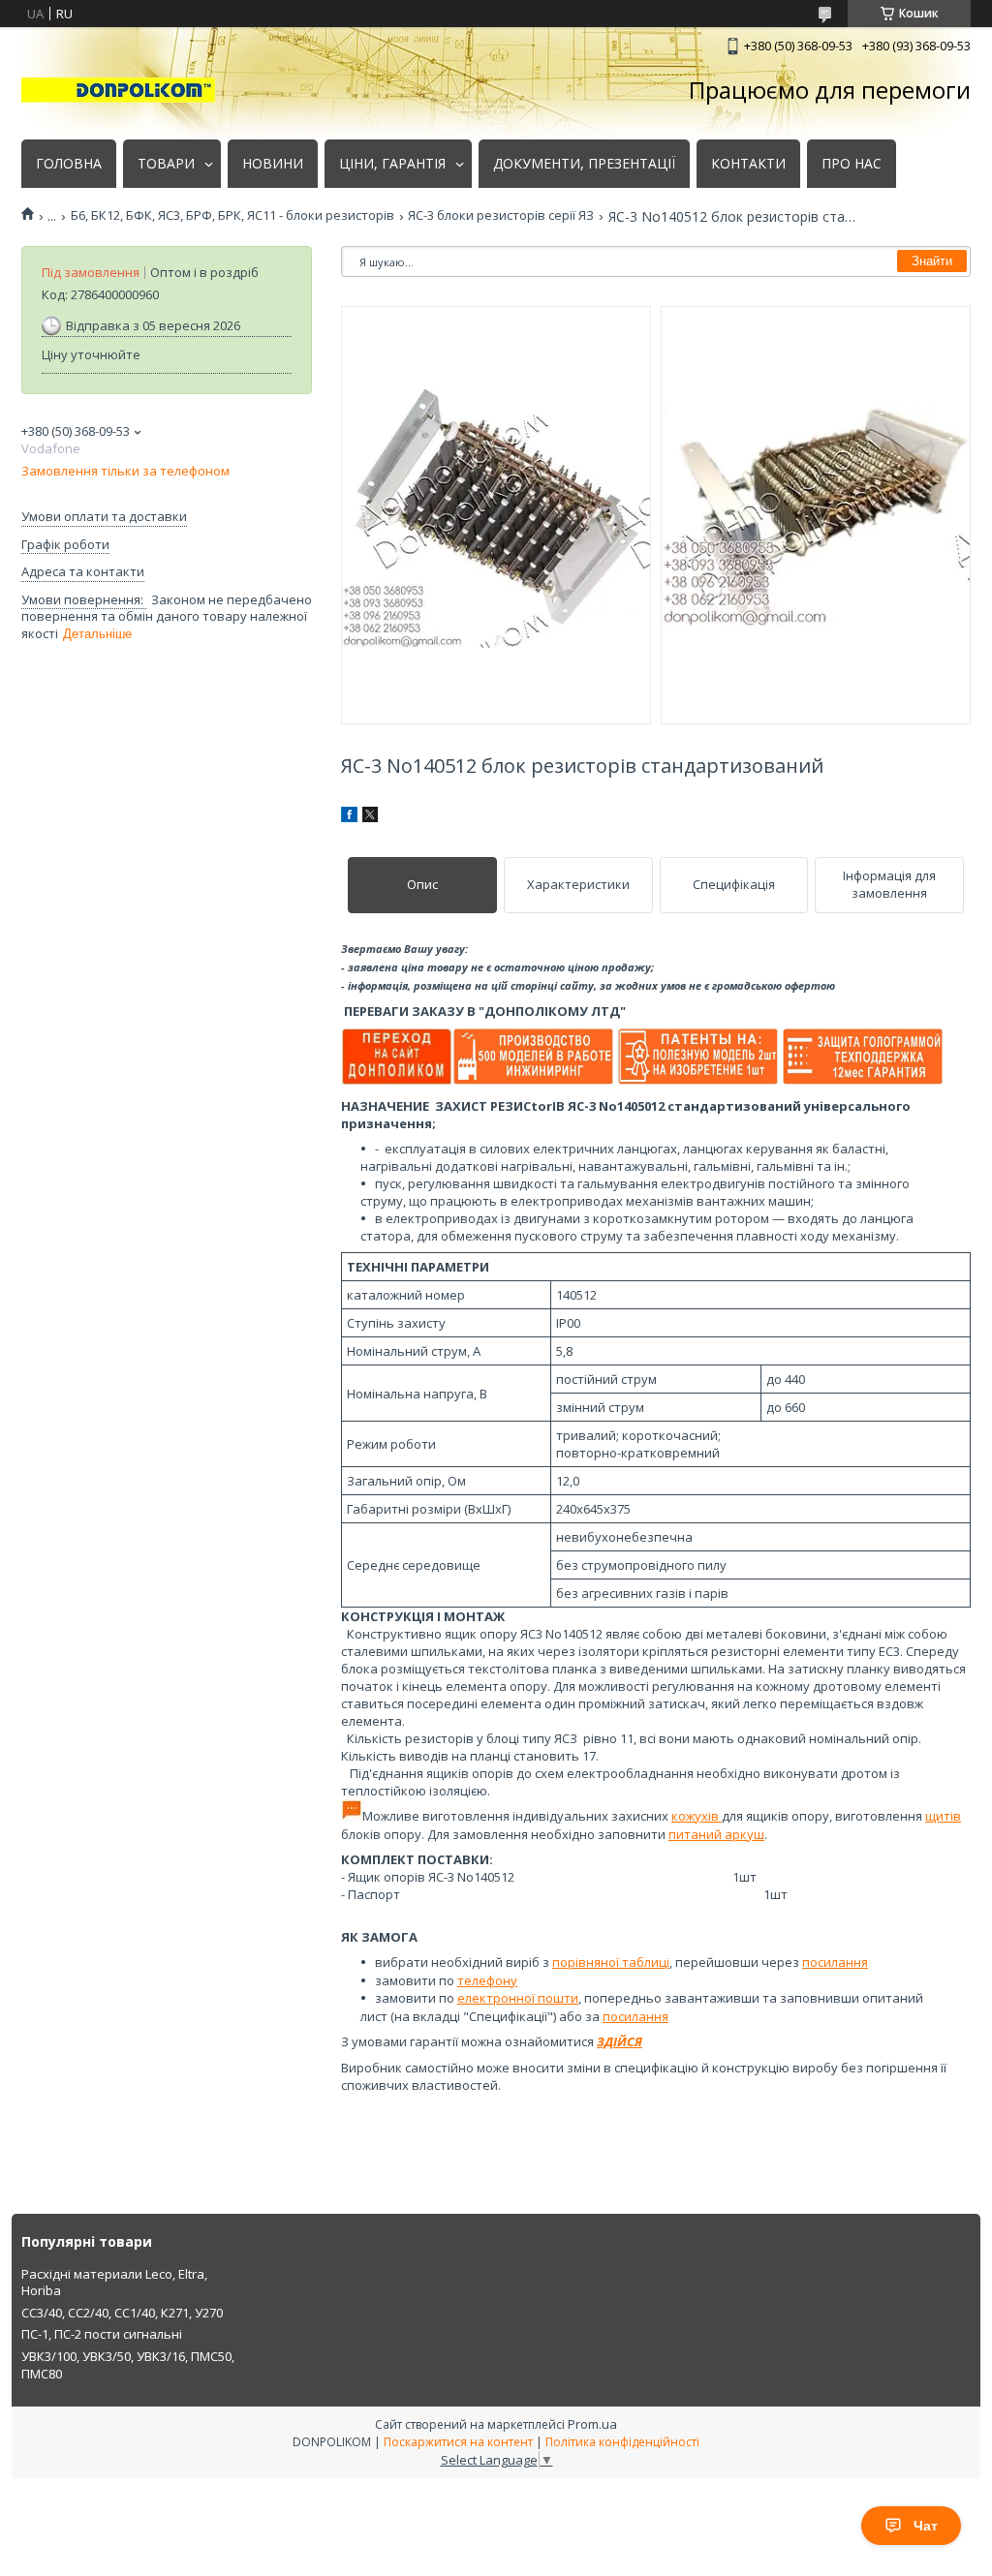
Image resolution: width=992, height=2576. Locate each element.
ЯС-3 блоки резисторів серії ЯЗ (501, 215)
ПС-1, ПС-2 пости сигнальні (102, 2334)
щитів (943, 1816)
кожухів (697, 1816)
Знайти (932, 261)
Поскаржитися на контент (458, 2442)
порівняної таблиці (611, 1962)
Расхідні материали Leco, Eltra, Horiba (114, 2283)
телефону (487, 1980)
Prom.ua (592, 2424)
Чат (926, 2526)
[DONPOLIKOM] (118, 90)
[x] (370, 817)
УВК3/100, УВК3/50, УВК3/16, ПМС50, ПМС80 (128, 2365)
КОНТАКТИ (748, 164)
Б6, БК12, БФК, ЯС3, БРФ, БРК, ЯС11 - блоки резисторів (232, 215)
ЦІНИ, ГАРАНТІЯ (392, 164)
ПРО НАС (852, 164)
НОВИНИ (273, 164)
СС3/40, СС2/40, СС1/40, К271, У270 (122, 2313)
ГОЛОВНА (69, 164)
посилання (835, 1962)
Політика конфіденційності (622, 2442)
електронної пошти (518, 1998)
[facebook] (349, 817)
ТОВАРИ (166, 164)
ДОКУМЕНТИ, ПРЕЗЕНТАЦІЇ (584, 164)
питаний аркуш (716, 1834)
